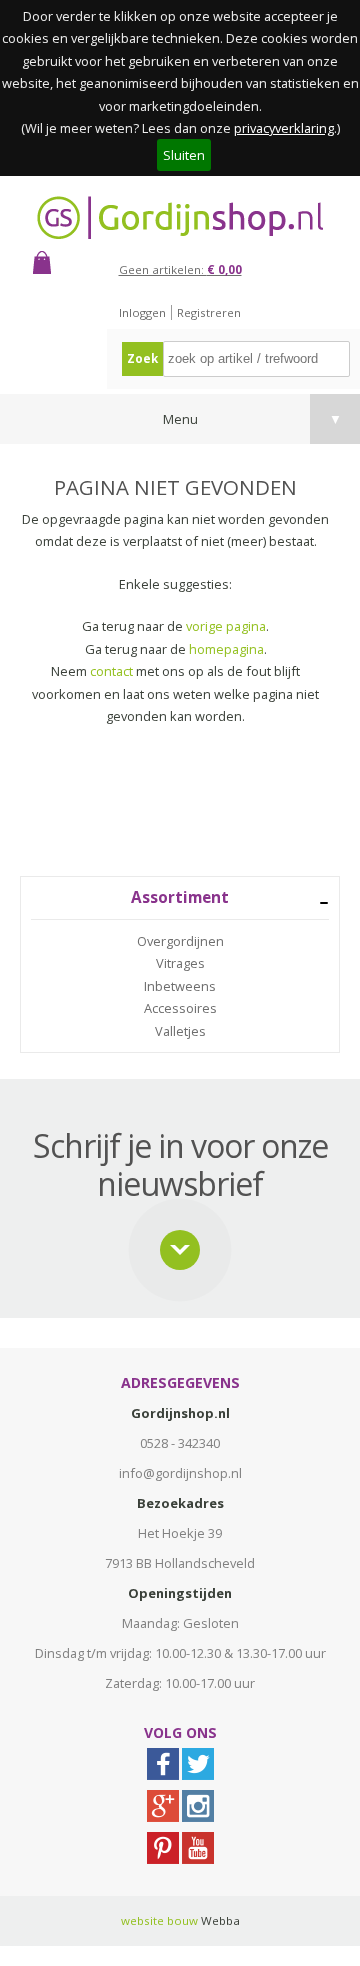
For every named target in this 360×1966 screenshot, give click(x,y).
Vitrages (180, 963)
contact (111, 671)
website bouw (159, 1920)
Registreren (209, 312)
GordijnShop (180, 217)
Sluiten (184, 155)
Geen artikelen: (180, 269)
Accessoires (180, 1008)
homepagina (226, 649)
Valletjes (180, 1031)
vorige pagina (226, 626)
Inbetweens (180, 986)
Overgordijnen (180, 941)
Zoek (142, 358)
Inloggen (142, 312)
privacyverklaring (284, 128)
